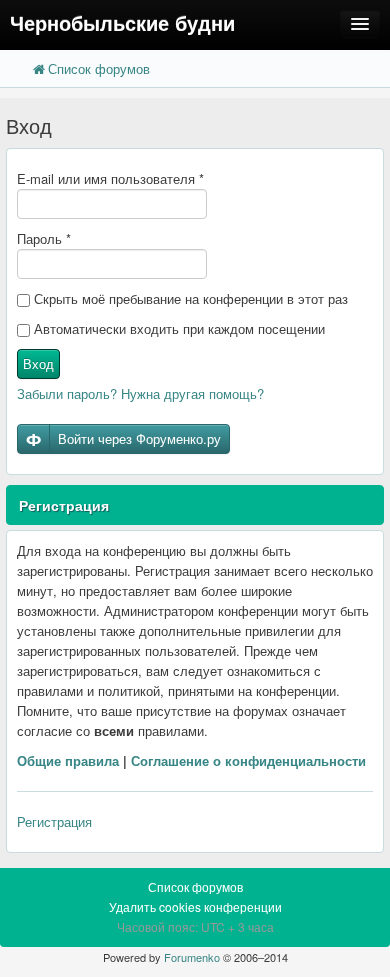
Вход (38, 363)
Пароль (44, 238)
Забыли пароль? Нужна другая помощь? (140, 393)
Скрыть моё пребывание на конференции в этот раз (189, 298)
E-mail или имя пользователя (110, 178)
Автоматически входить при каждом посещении (177, 328)
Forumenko (192, 957)
